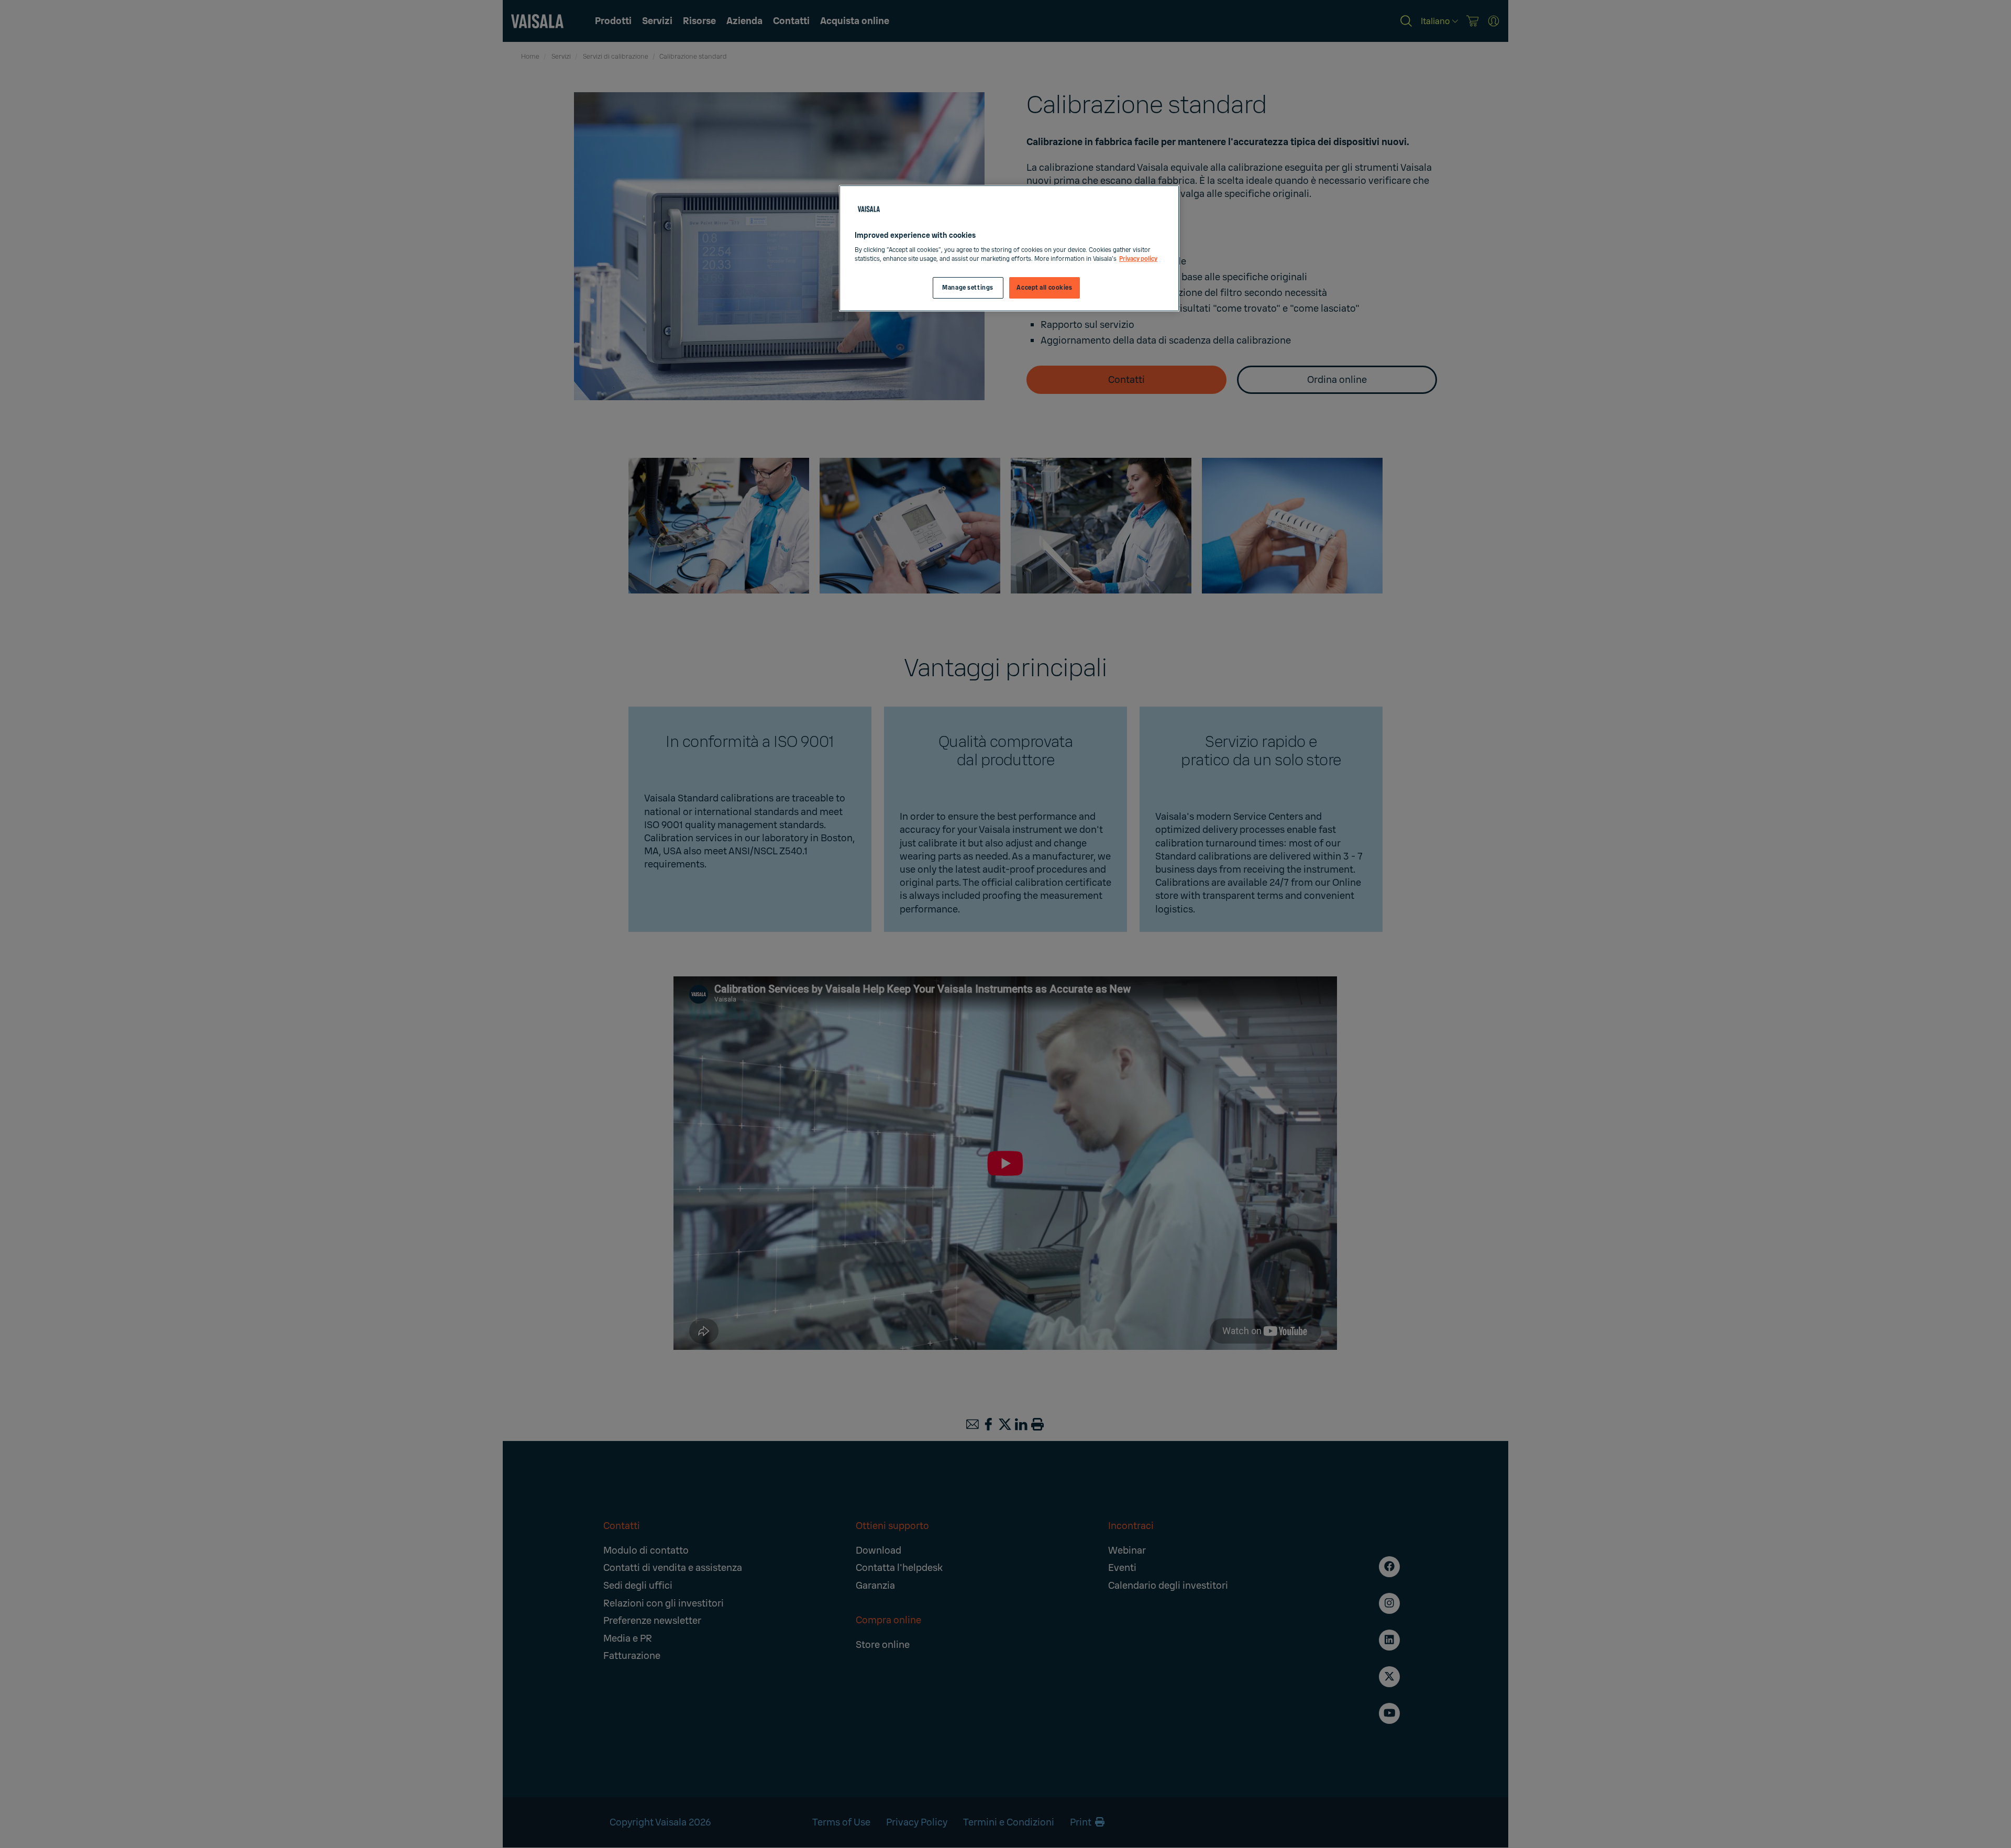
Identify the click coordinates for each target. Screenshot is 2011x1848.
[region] (1009, 249)
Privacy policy (1138, 259)
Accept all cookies (1044, 288)
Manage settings (968, 288)
